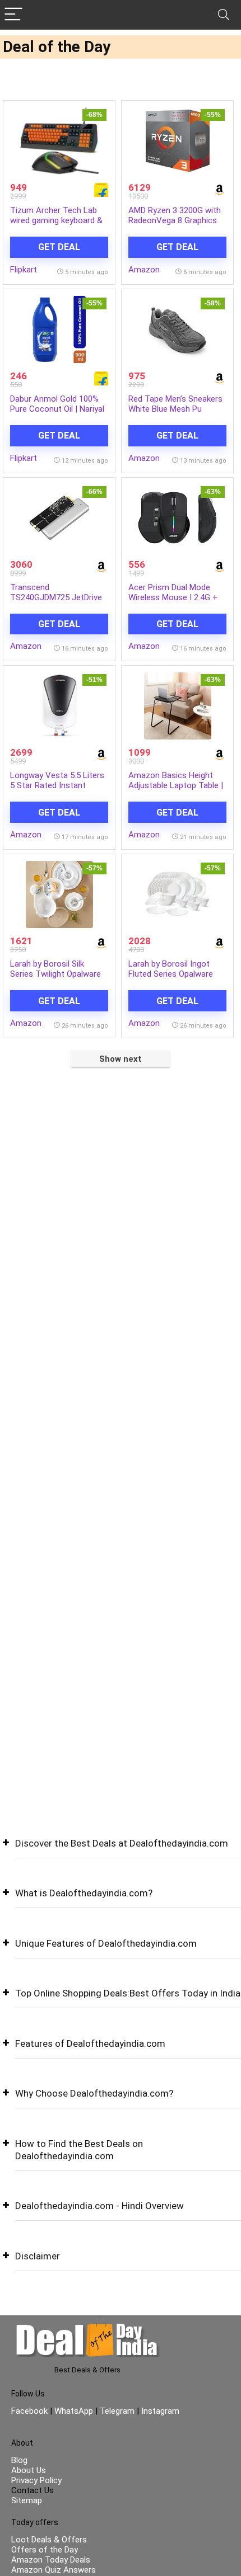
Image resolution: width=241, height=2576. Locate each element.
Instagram (159, 2411)
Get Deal (59, 247)
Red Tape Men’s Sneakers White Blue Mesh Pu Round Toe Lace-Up (175, 409)
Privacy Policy (36, 2480)
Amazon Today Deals (51, 2560)
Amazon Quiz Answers (54, 2570)
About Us (29, 2470)
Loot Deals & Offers (49, 2540)
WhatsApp (74, 2411)
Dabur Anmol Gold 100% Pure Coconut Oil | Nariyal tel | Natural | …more (57, 409)
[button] (121, 1852)
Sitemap (27, 2500)
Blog (19, 2460)
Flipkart (24, 270)
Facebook (31, 2411)
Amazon (144, 270)
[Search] (224, 15)
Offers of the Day (45, 2550)
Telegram (117, 2411)
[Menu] (13, 15)
